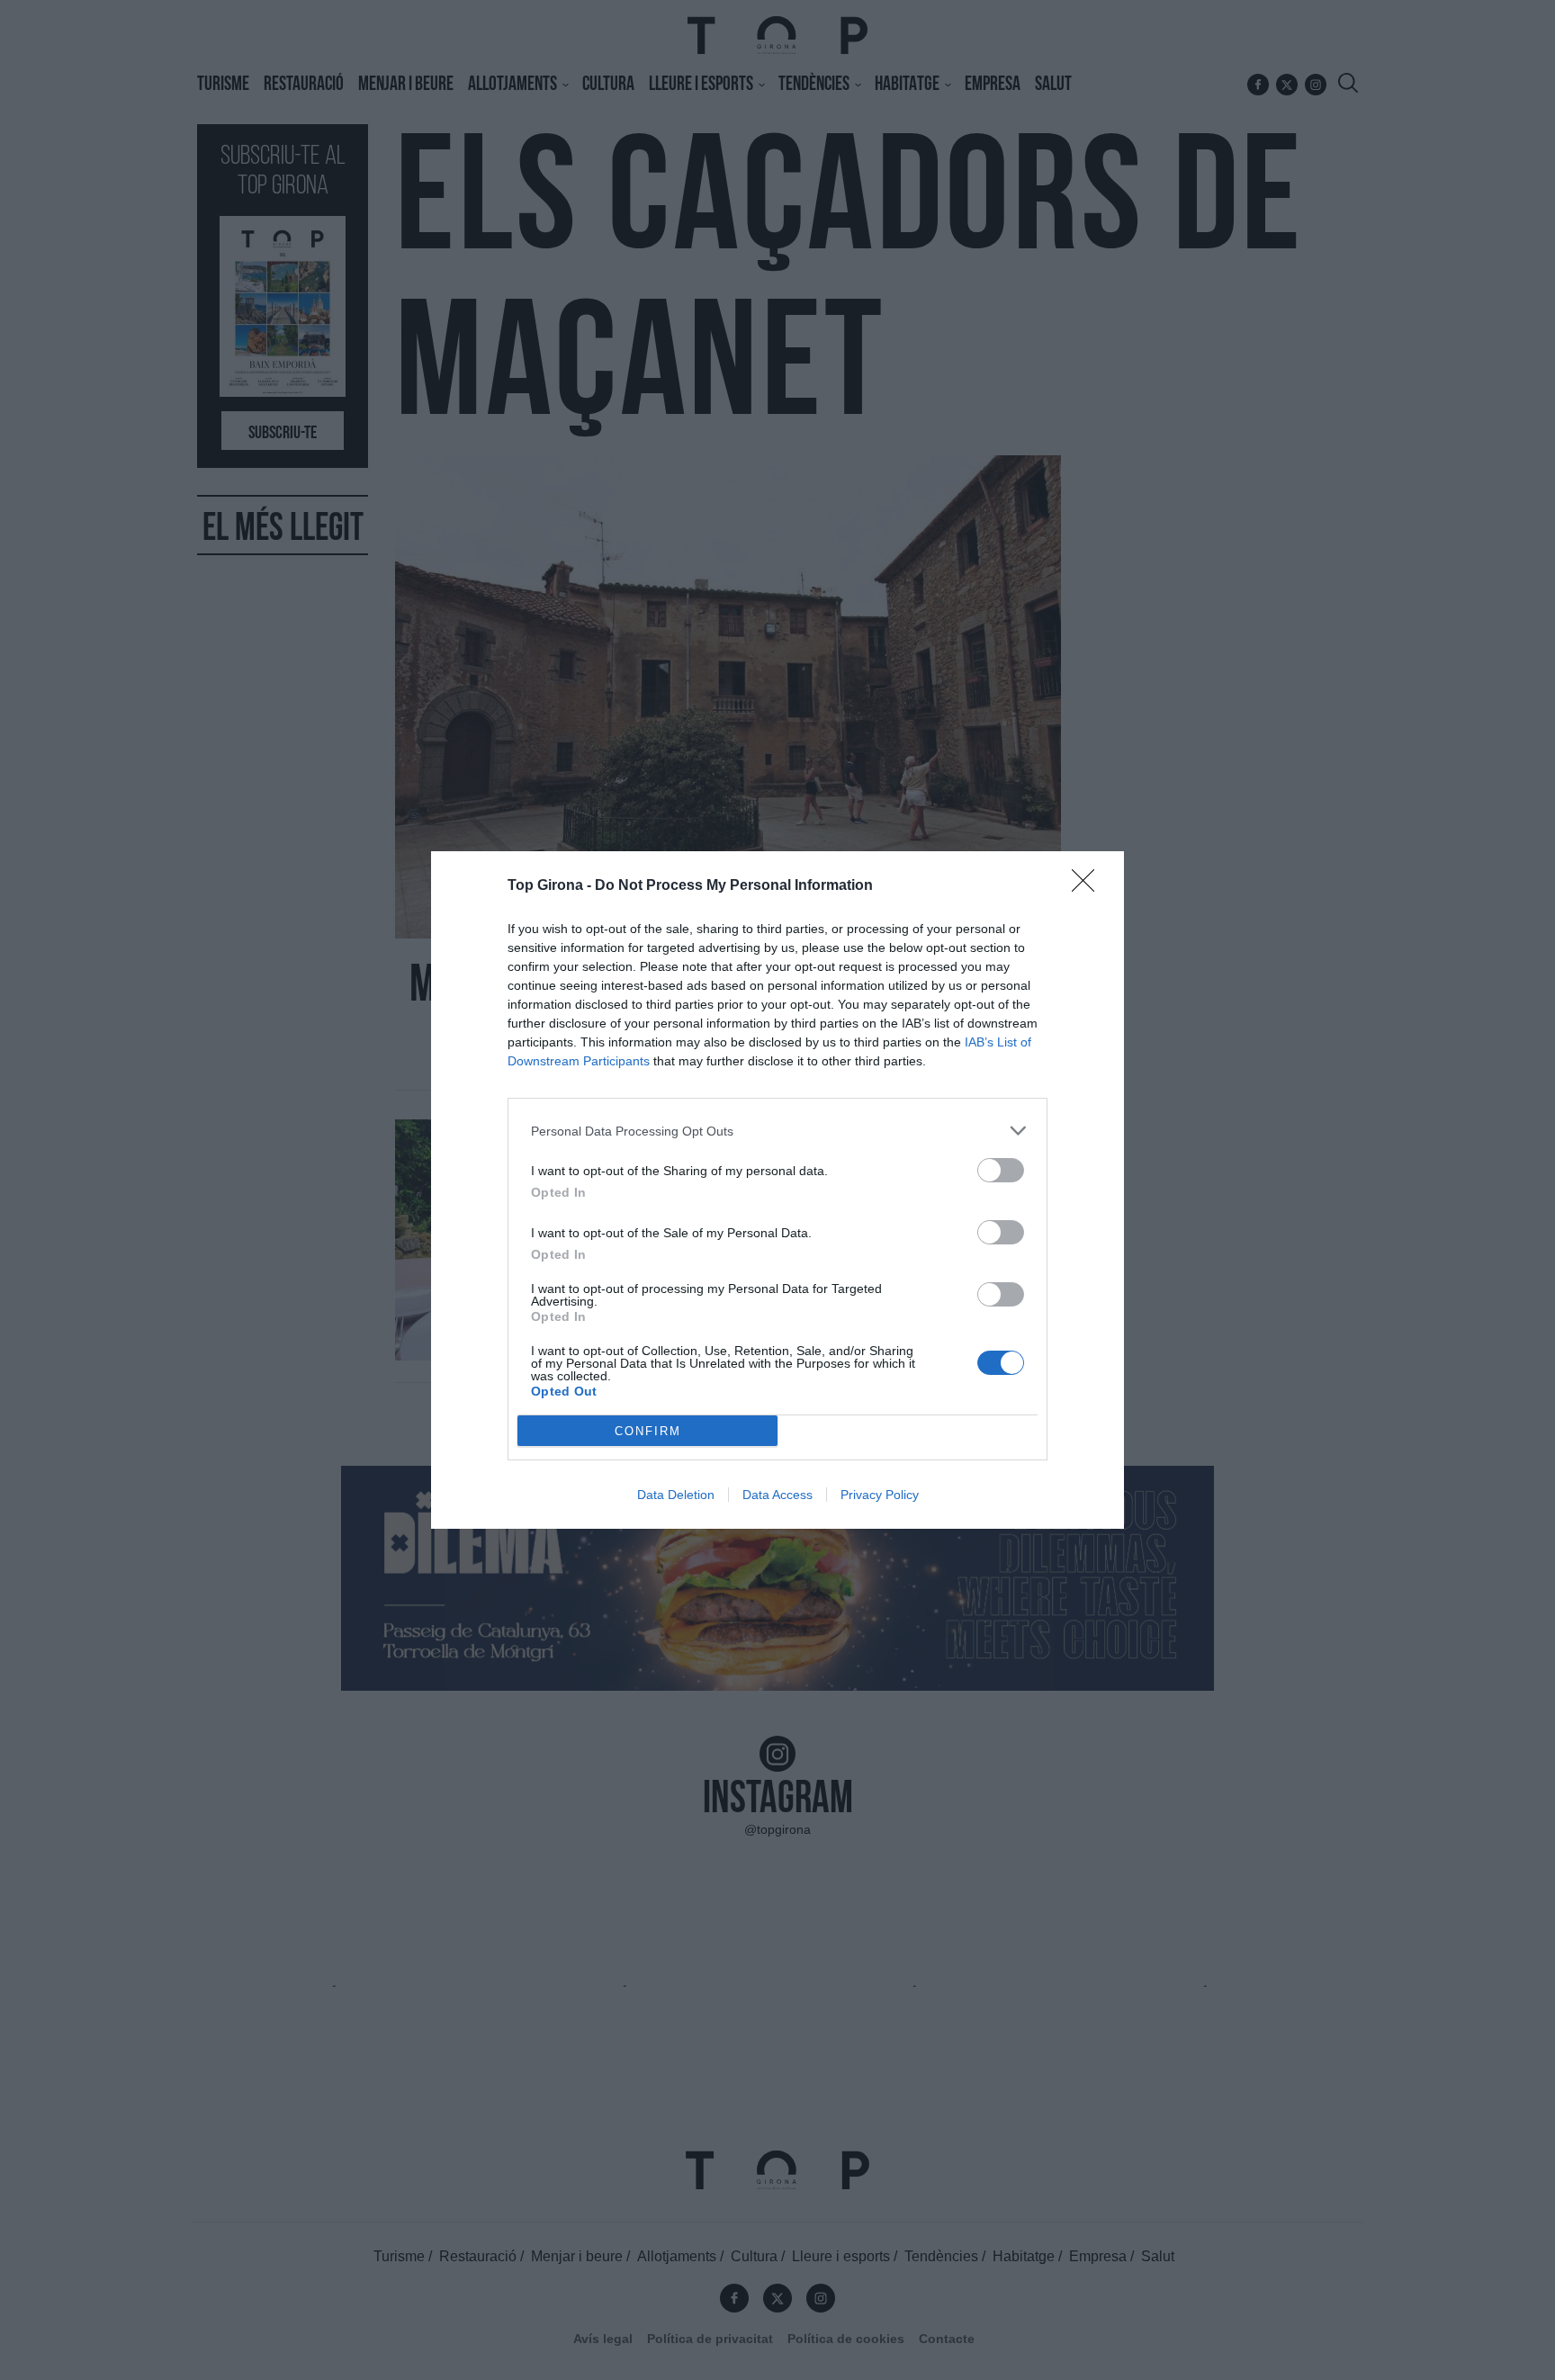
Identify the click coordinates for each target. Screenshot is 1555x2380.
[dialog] (777, 1190)
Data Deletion (676, 1495)
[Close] (1089, 886)
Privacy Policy (880, 1495)
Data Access (777, 1495)
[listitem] (777, 1131)
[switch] (1001, 1170)
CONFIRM (648, 1431)
